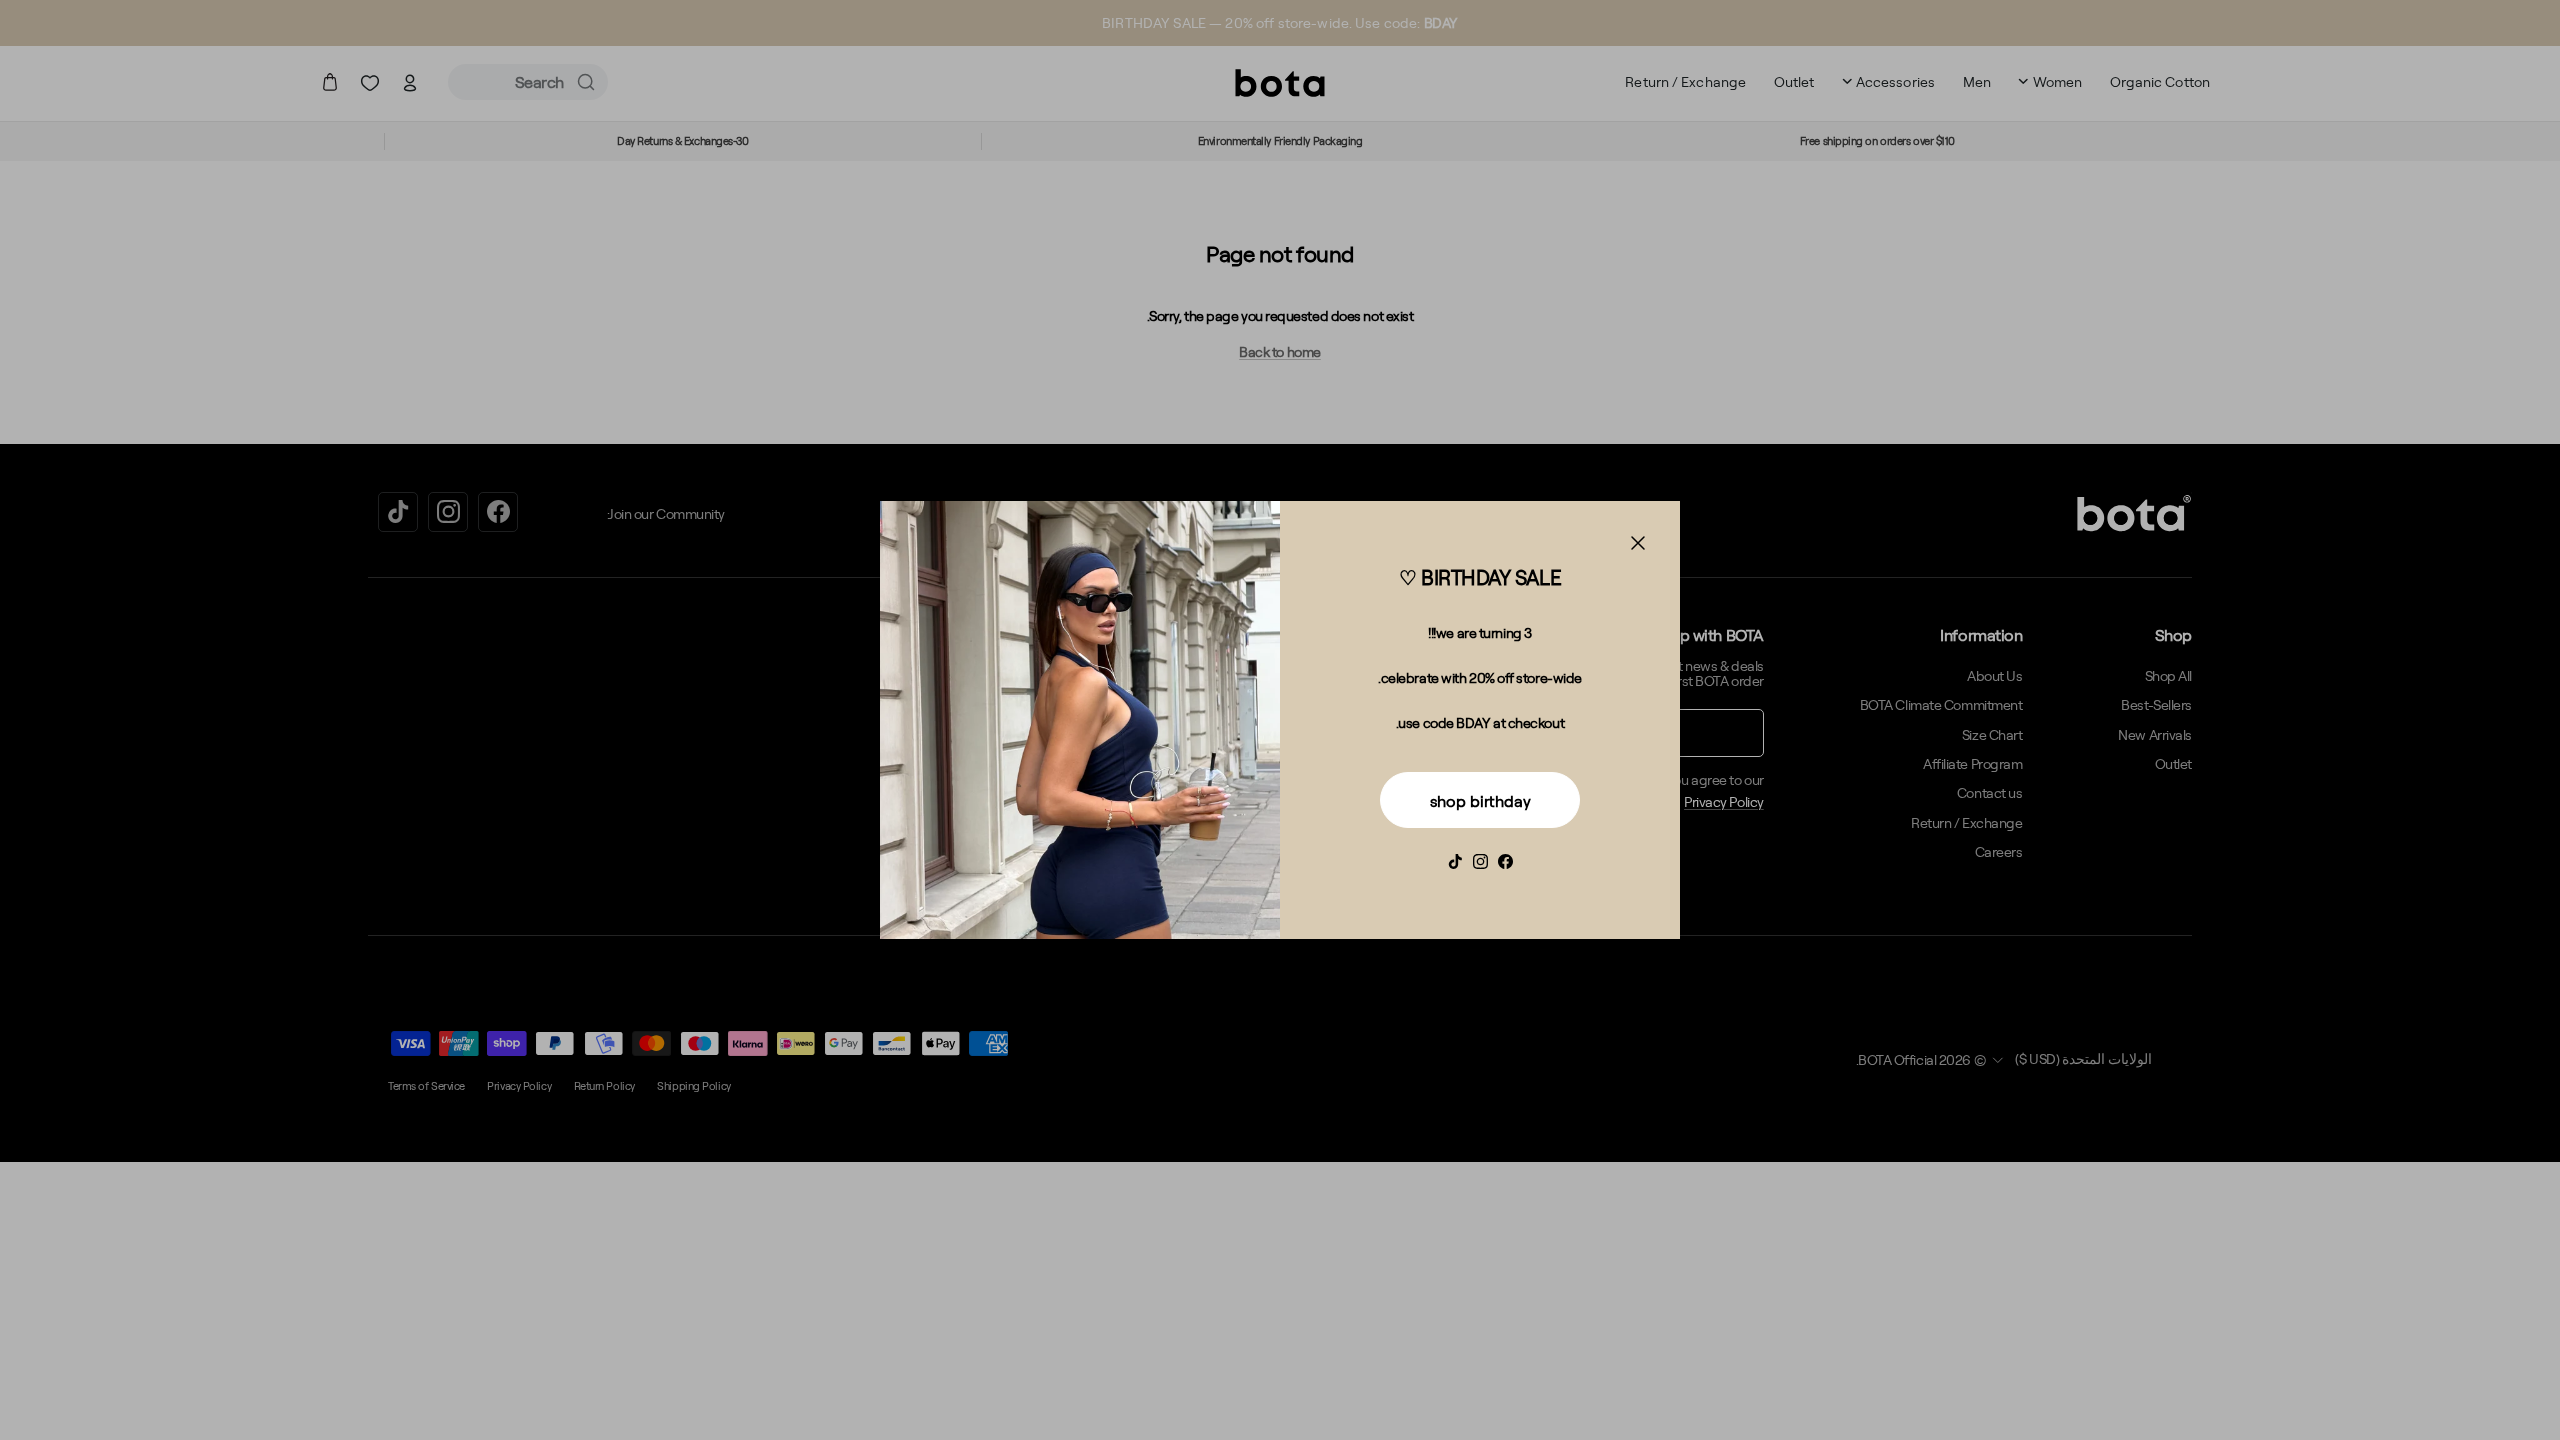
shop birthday (1480, 801)
